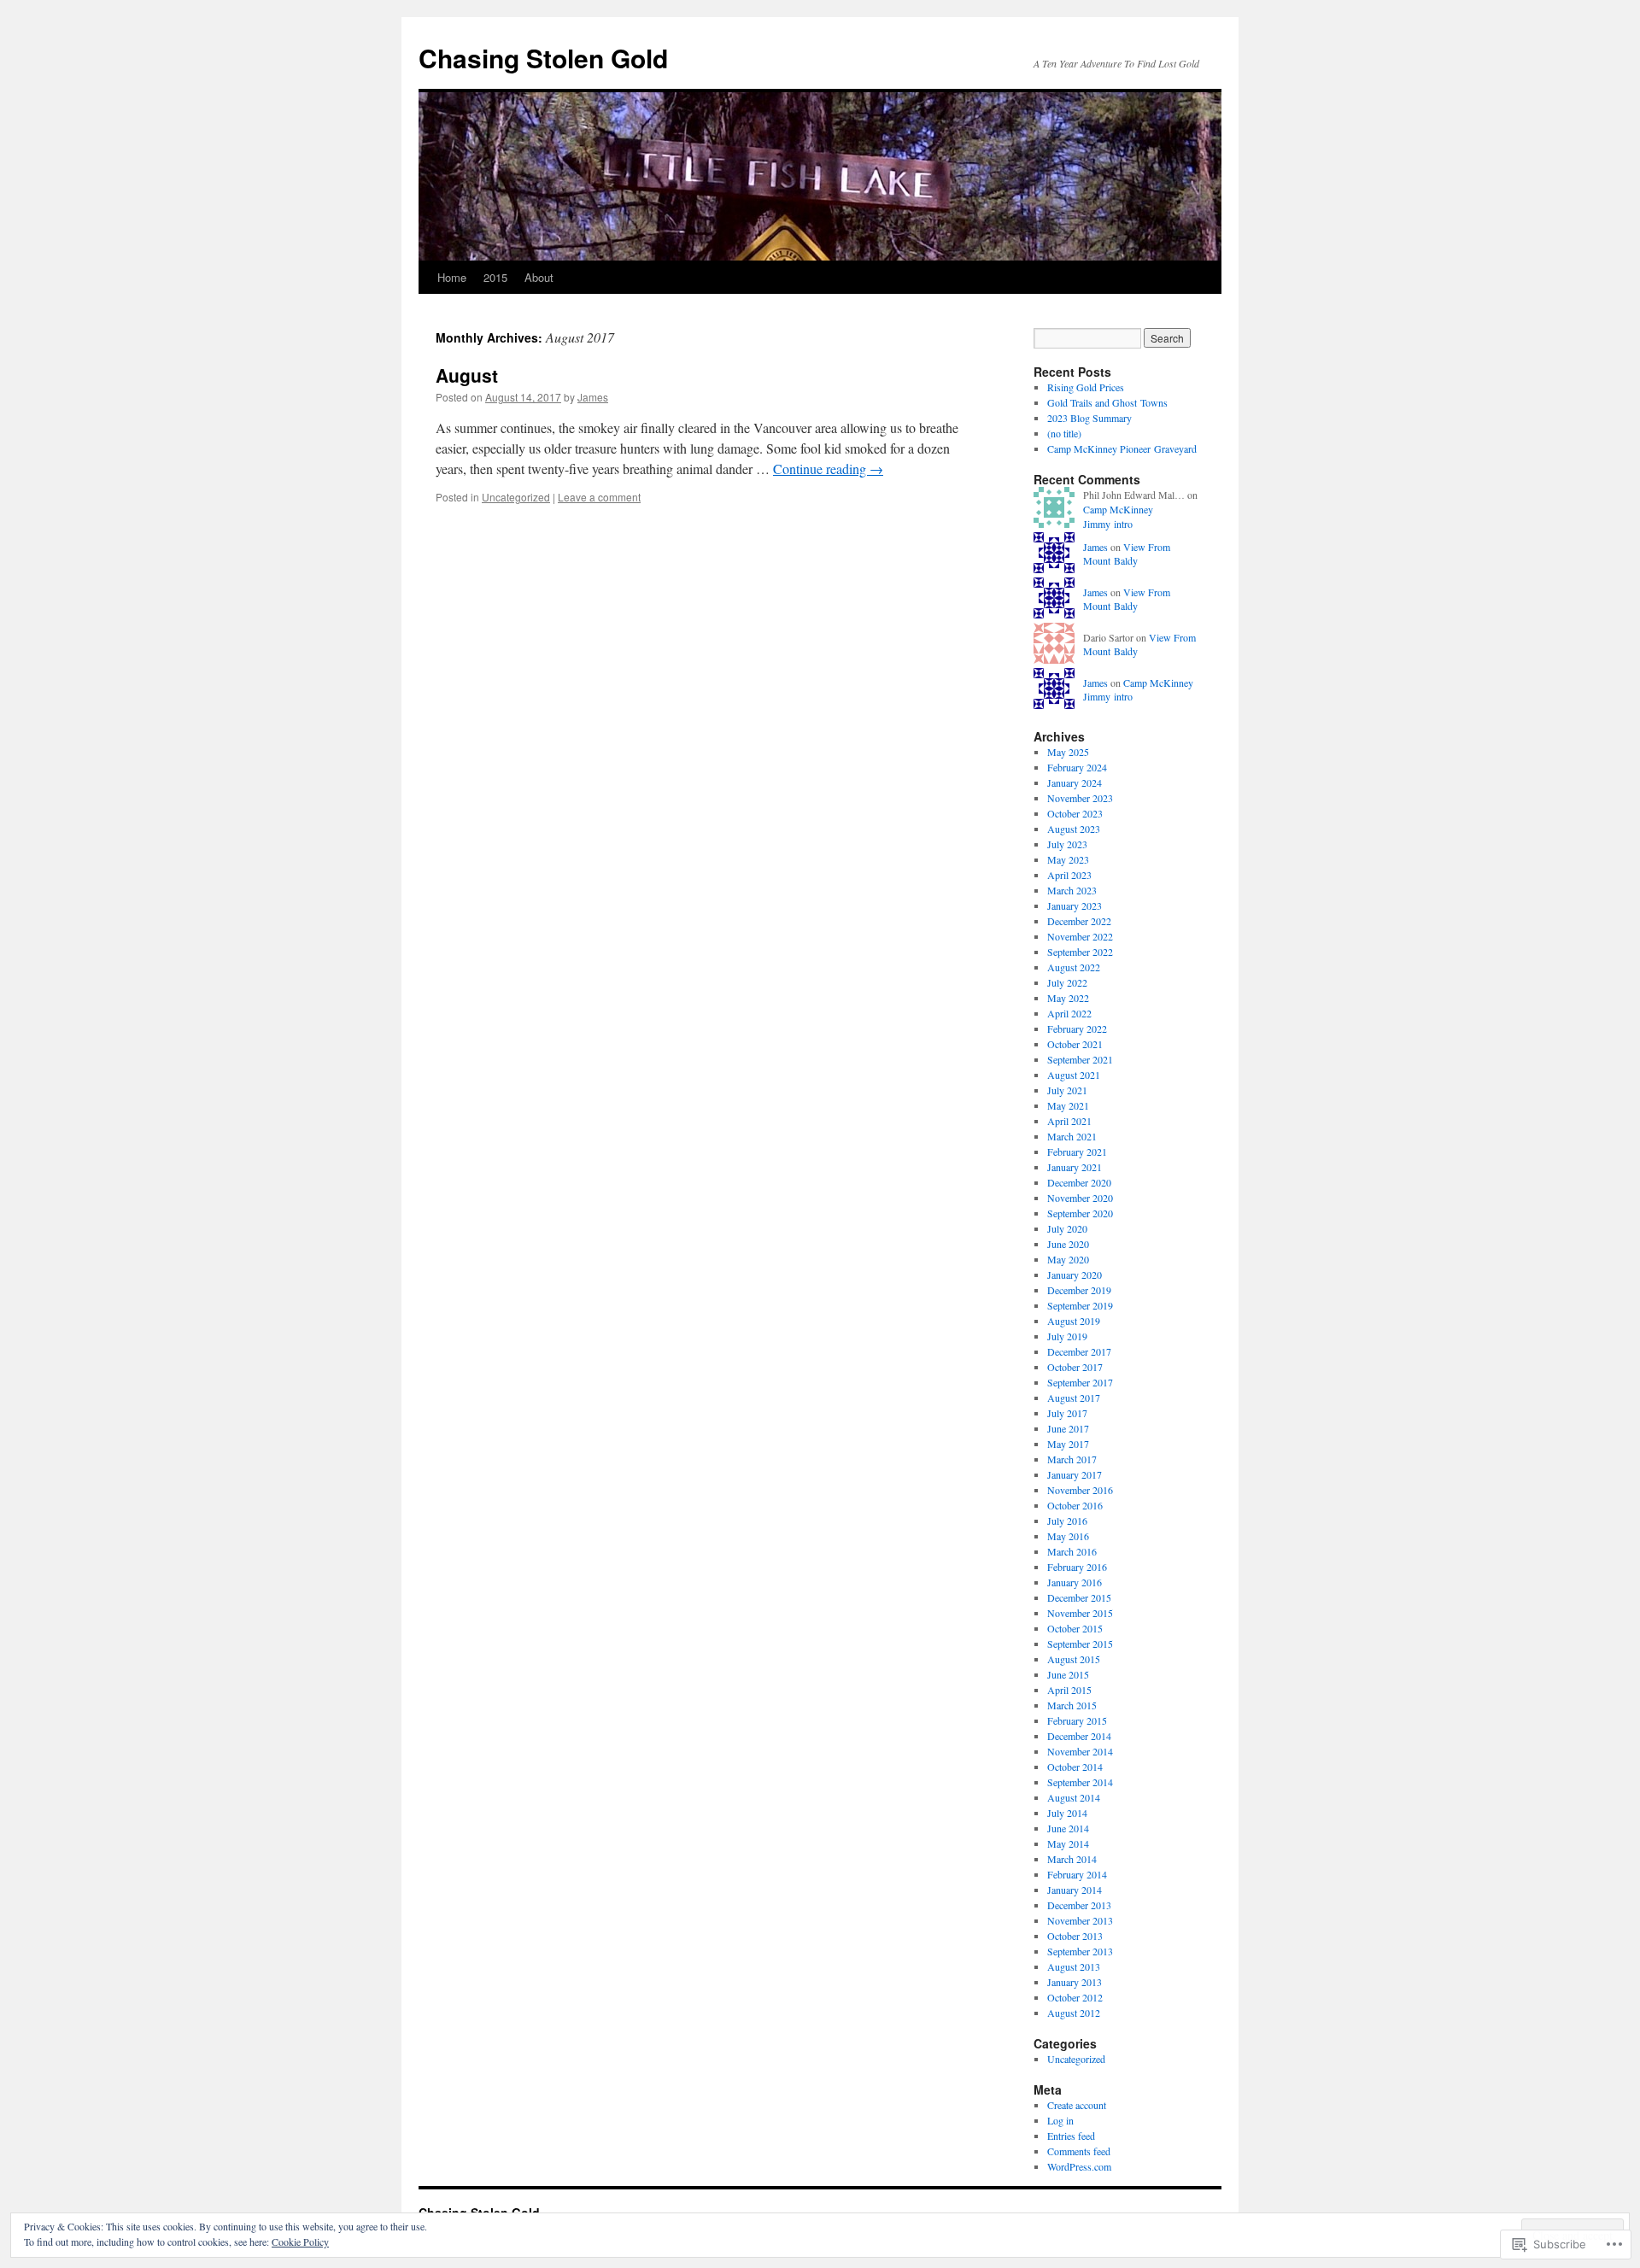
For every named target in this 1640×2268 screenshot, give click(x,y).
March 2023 (1072, 890)
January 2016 (1075, 1582)
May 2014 (1068, 1843)
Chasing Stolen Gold (543, 58)
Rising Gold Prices (1086, 387)
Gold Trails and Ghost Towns (1107, 402)
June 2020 (1068, 1244)
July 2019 (1067, 1336)
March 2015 (1072, 1705)
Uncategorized (516, 497)
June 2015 (1068, 1674)
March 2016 (1072, 1551)
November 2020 (1080, 1198)
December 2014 (1079, 1736)
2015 (495, 277)
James (593, 397)
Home (452, 277)
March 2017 (1072, 1459)
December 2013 (1079, 1905)
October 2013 (1075, 1936)
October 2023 (1075, 813)
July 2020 (1067, 1228)
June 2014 (1068, 1828)
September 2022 (1080, 952)
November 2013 (1080, 1920)
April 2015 (1069, 1690)
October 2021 (1075, 1044)
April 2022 (1069, 1013)
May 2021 (1068, 1105)
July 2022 (1067, 982)
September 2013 (1080, 1951)
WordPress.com (1079, 2166)
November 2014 (1080, 1751)
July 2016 (1067, 1521)
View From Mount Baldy (1127, 554)
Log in (1060, 2120)
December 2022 (1079, 921)
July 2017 (1067, 1413)
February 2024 (1077, 767)
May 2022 (1068, 998)
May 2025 (1068, 752)
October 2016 (1075, 1505)
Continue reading (828, 469)
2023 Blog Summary (1089, 418)
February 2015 (1077, 1720)
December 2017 (1079, 1351)
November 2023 (1080, 798)
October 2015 (1075, 1628)
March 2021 (1072, 1136)
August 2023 (1074, 829)
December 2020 (1079, 1182)
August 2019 (1074, 1321)
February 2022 (1077, 1029)
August (467, 375)
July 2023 (1067, 844)
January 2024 (1075, 782)
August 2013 (1074, 1966)
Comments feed (1079, 2151)
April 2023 (1069, 875)
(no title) (1064, 433)
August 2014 (1074, 1797)
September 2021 (1080, 1059)
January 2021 (1075, 1167)
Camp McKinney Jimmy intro (1118, 516)
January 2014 (1075, 1890)
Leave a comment (599, 497)
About (539, 277)
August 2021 (1074, 1075)
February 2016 (1077, 1567)
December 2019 (1079, 1290)
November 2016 (1080, 1490)
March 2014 (1072, 1859)
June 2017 (1068, 1428)
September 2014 (1080, 1782)
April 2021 (1069, 1121)
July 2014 (1067, 1813)
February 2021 (1077, 1152)
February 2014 (1077, 1874)
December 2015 (1079, 1597)
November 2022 (1080, 936)
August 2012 (1074, 2013)
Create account (1077, 2105)
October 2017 (1075, 1367)
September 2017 (1080, 1382)
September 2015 (1080, 1644)
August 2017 (1074, 1398)
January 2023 (1075, 905)
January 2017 (1075, 1474)
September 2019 (1080, 1305)
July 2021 (1067, 1090)
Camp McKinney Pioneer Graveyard (1122, 448)
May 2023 (1068, 859)
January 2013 (1075, 1982)
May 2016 (1068, 1536)
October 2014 (1075, 1767)
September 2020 (1080, 1213)
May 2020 (1068, 1259)
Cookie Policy (300, 2242)
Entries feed (1071, 2136)
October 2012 (1075, 1997)
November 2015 (1080, 1613)
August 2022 (1074, 967)
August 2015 (1074, 1659)
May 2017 (1068, 1444)
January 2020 (1075, 1275)
